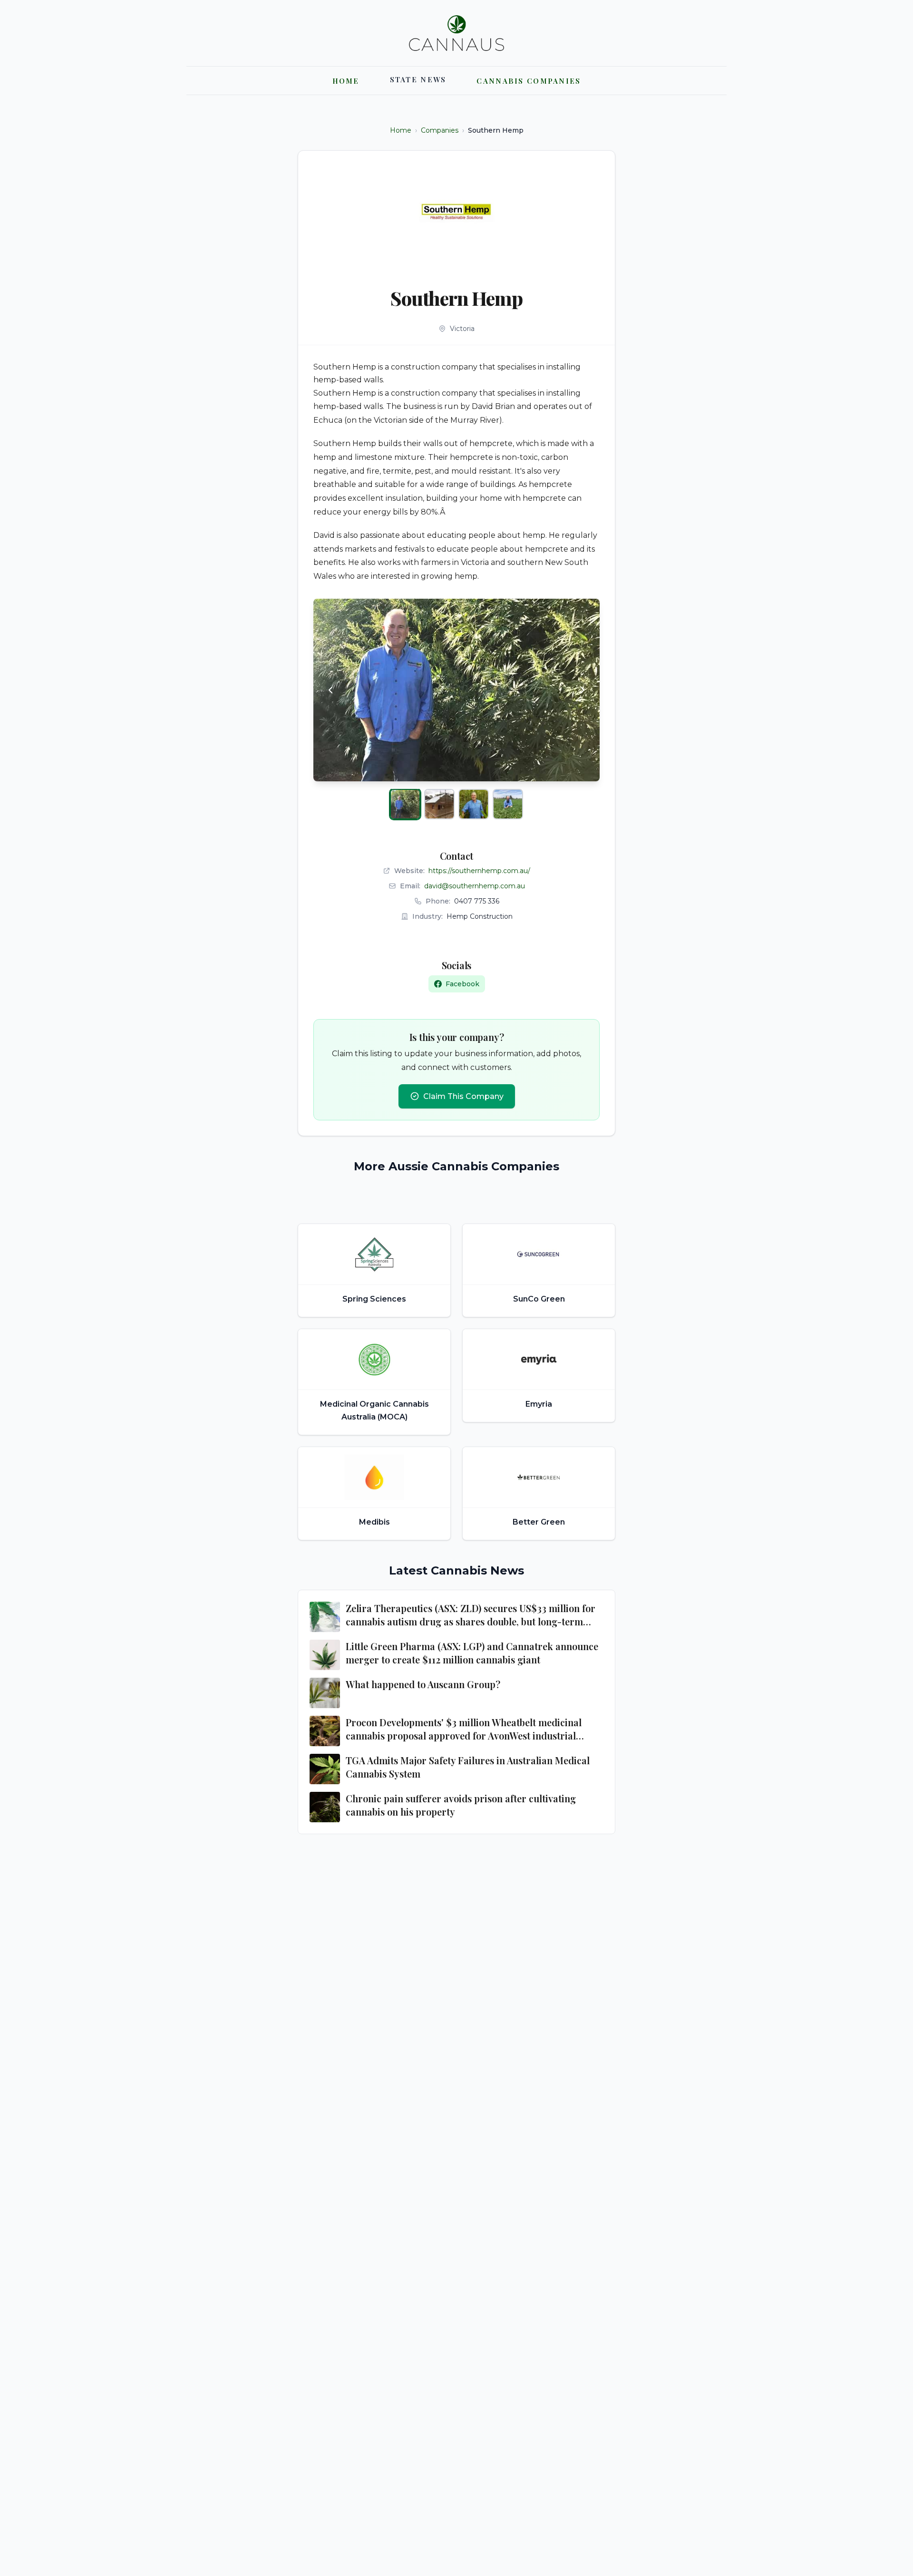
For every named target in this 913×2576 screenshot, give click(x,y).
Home (401, 130)
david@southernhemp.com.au (475, 886)
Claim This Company (463, 1096)
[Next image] (583, 690)
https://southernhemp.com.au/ (479, 871)
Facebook (462, 984)
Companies (440, 130)
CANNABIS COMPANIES (529, 81)
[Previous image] (330, 690)
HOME (346, 81)
